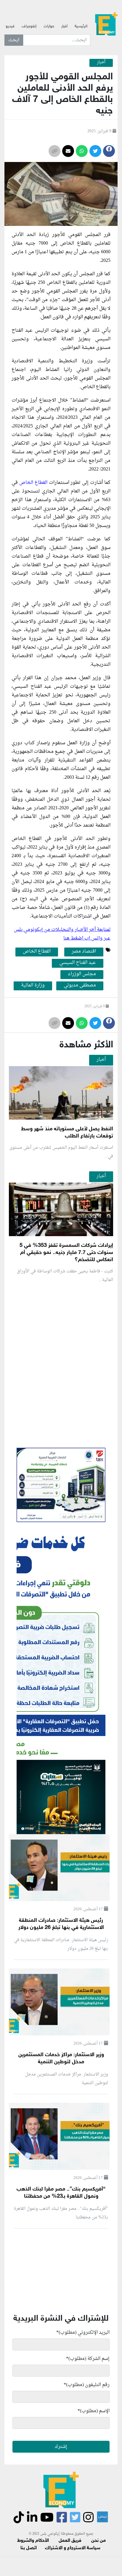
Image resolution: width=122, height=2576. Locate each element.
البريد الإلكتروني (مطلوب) (83, 2333)
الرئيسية (81, 26)
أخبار (64, 26)
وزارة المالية (33, 986)
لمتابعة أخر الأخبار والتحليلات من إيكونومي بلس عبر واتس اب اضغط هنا (62, 934)
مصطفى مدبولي (80, 986)
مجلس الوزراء (82, 974)
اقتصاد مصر (84, 952)
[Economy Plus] (106, 24)
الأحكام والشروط (33, 2541)
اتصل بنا (29, 2548)
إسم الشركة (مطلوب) (88, 2359)
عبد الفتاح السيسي (78, 963)
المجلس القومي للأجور (76, 235)
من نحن (98, 2541)
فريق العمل (70, 2541)
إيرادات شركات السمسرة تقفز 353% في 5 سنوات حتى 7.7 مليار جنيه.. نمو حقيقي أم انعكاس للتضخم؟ (66, 1253)
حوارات (49, 26)
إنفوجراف (29, 26)
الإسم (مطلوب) (94, 2411)
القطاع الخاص (34, 483)
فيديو (10, 26)
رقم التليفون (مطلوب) (87, 2385)
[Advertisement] (61, 1433)
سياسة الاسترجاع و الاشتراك (73, 2548)
